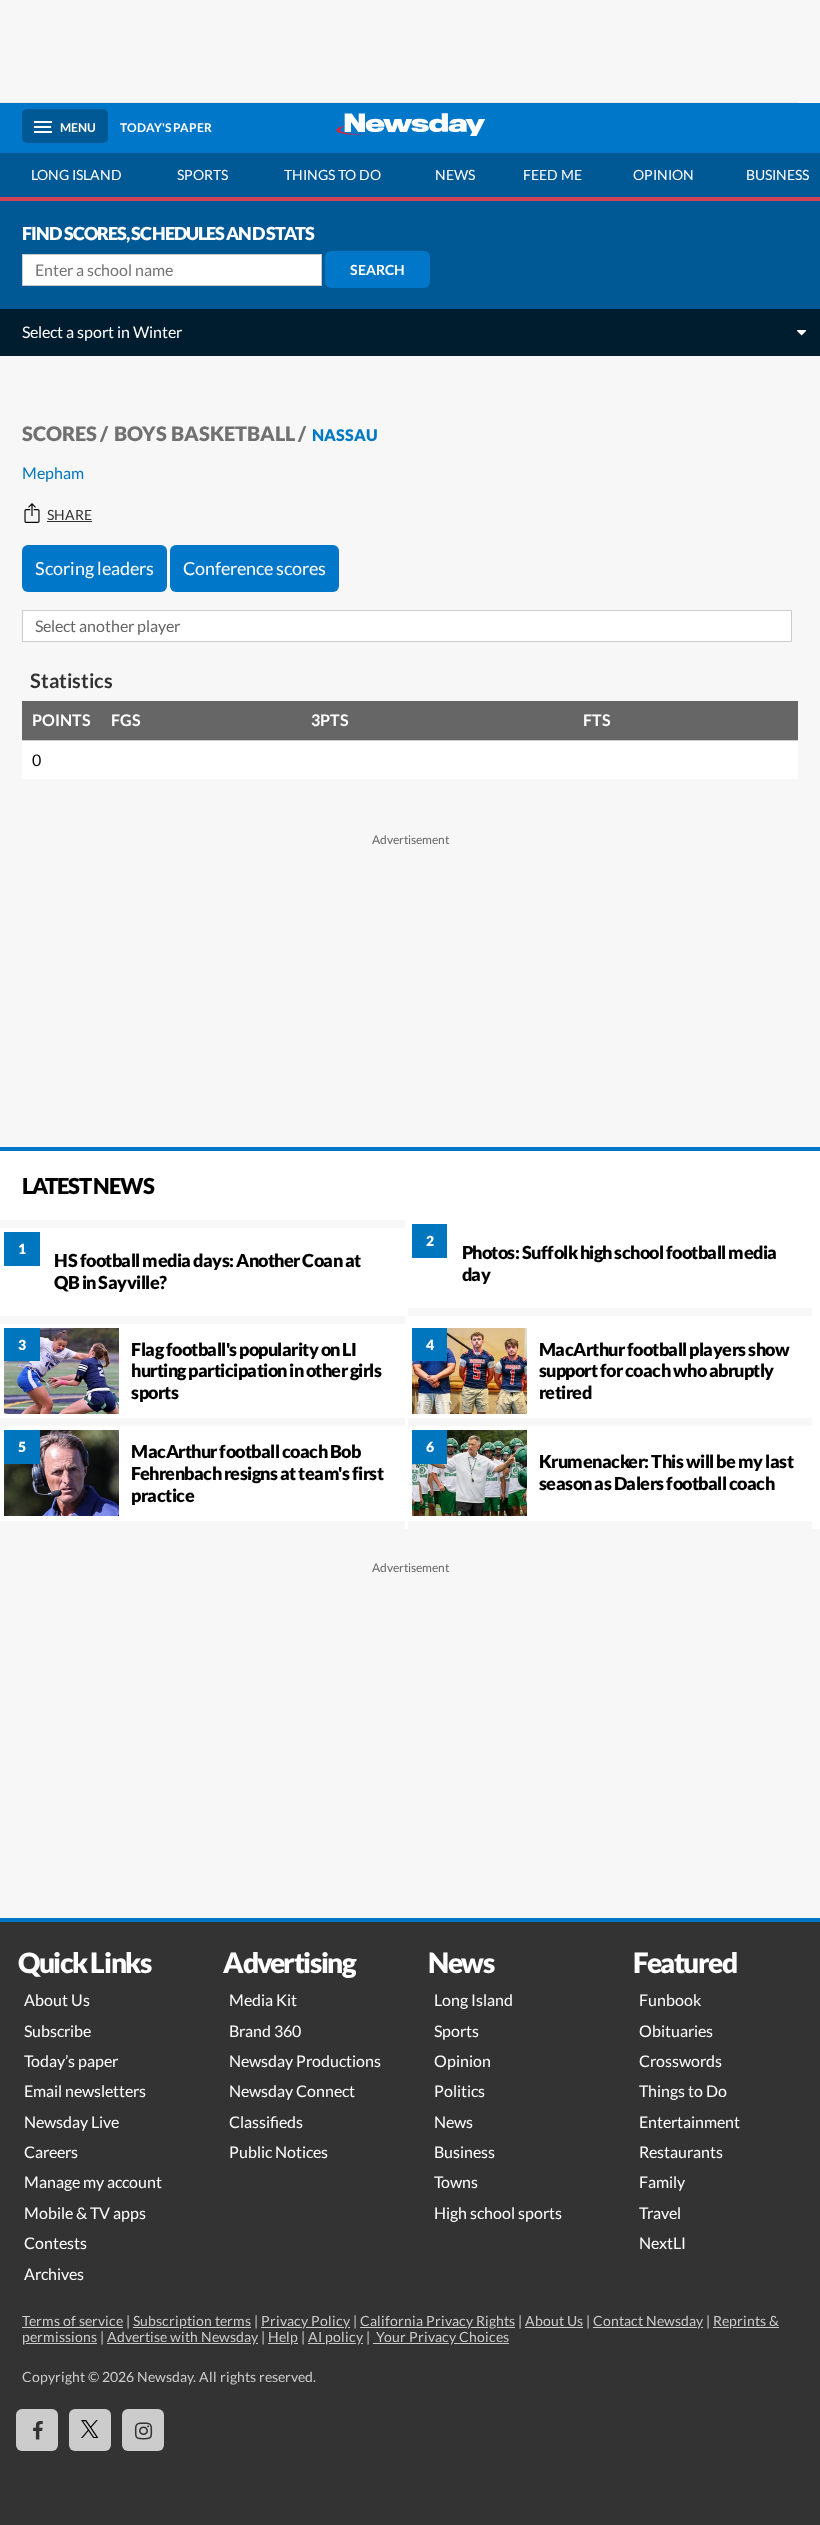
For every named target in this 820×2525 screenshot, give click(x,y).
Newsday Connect (292, 2090)
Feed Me (552, 174)
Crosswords (680, 2060)
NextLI (662, 2242)
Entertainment (689, 2121)
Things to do (332, 174)
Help (283, 2336)
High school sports (498, 2212)
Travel (660, 2212)
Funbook (670, 1999)
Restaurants (681, 2151)
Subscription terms (192, 2320)
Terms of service (72, 2320)
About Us (57, 1999)
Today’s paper (71, 2060)
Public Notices (278, 2151)
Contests (55, 2242)
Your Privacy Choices (441, 2336)
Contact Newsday (648, 2320)
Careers (51, 2151)
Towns (456, 2181)
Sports (202, 174)
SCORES (59, 433)
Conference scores (254, 568)
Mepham (53, 472)
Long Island (76, 174)
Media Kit (263, 1999)
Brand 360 (265, 2030)
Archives (54, 2273)
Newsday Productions (305, 2060)
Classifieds (266, 2121)
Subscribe (57, 2030)
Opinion (663, 174)
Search (377, 269)
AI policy (335, 2336)
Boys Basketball (204, 433)
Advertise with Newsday (182, 2336)
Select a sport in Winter (102, 331)
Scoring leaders (94, 568)
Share (69, 515)
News (455, 174)
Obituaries (676, 2030)
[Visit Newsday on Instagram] (143, 2430)
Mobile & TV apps (85, 2212)
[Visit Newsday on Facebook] (37, 2430)
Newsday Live (71, 2121)
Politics (459, 2090)
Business (464, 2151)
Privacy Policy (305, 2320)
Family (662, 2181)
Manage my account (93, 2181)
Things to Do (683, 2090)
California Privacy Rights (437, 2320)
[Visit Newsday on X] (90, 2430)
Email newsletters (85, 2090)
